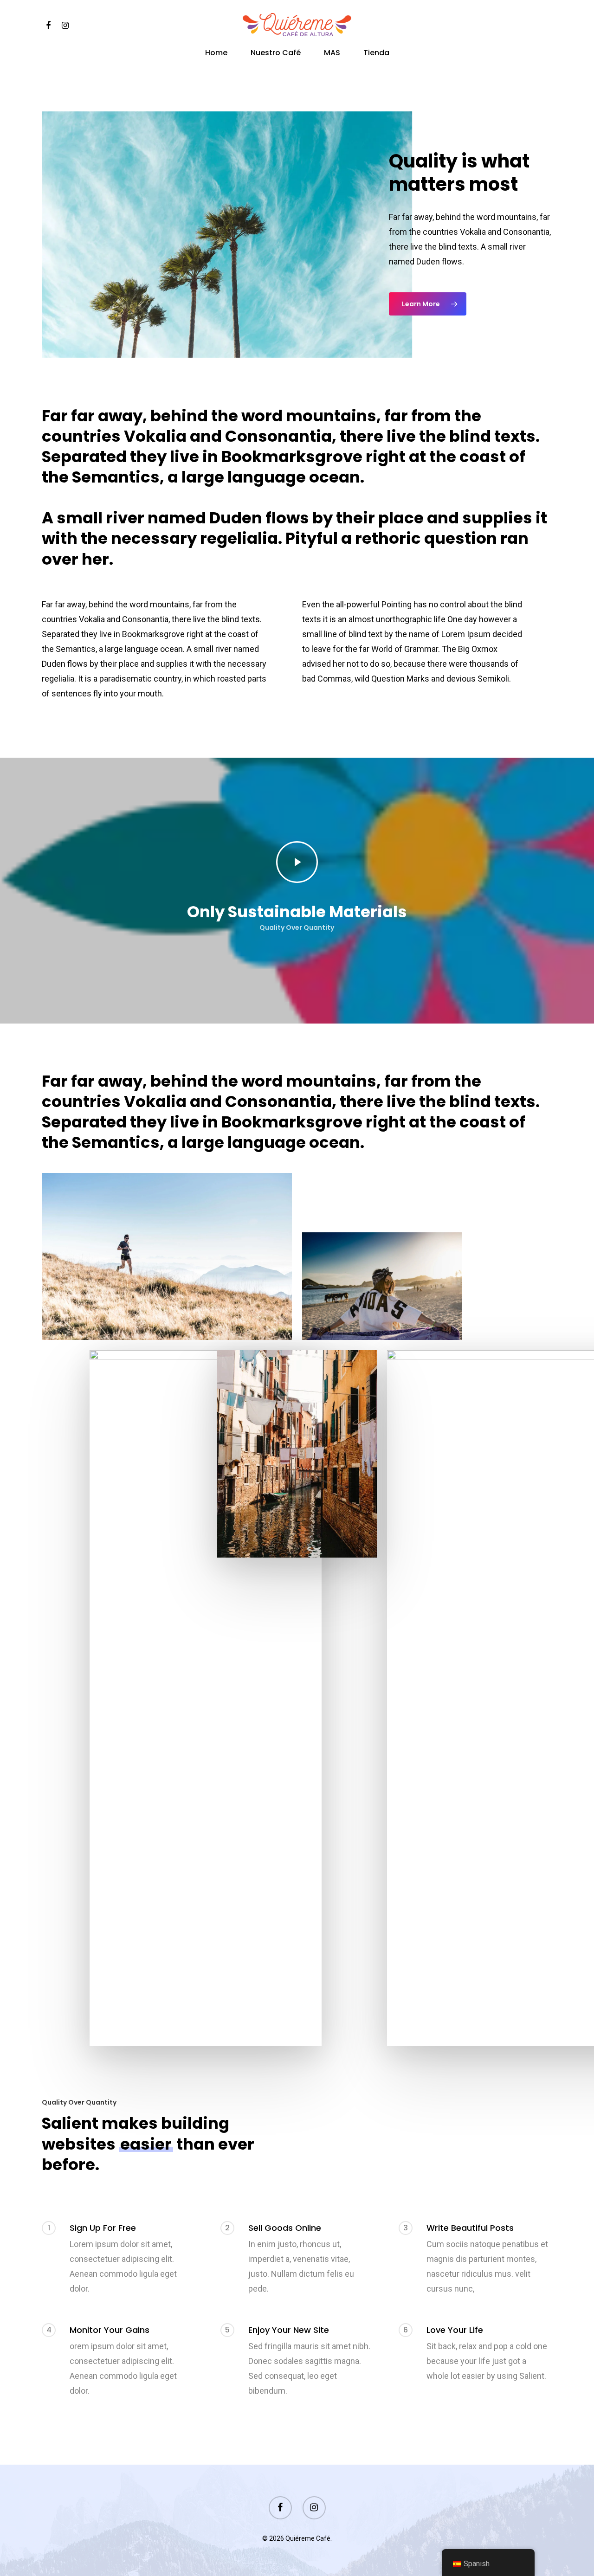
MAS (332, 54)
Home (216, 54)
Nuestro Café (276, 54)
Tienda (376, 54)
